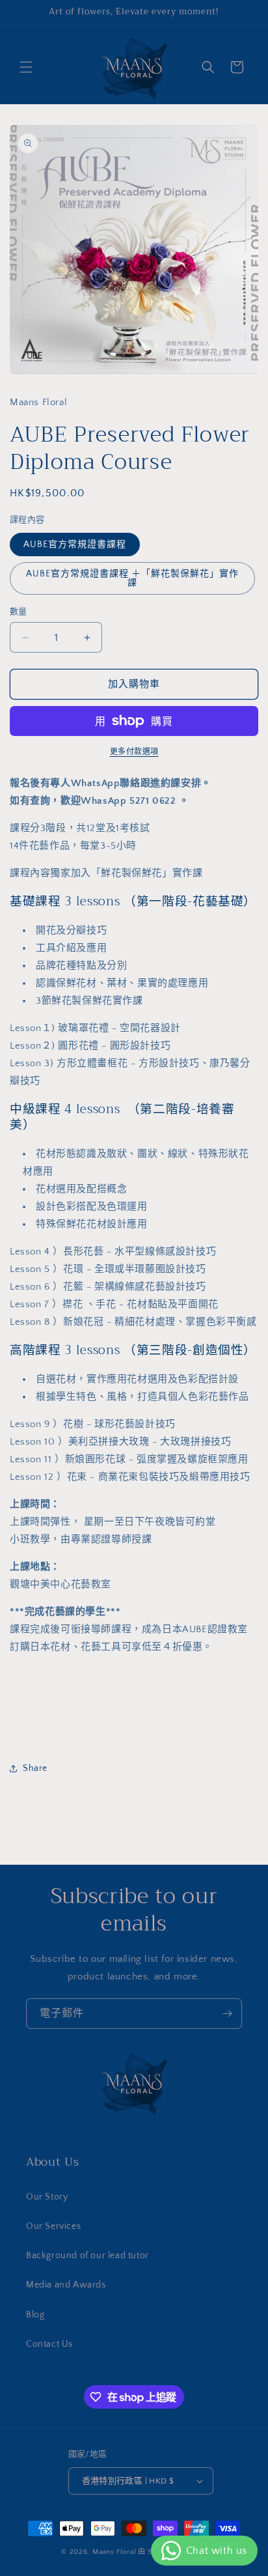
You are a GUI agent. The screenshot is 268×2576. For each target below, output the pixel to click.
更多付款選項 (134, 752)
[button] (26, 67)
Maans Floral (114, 2552)
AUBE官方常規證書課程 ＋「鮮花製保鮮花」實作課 (132, 578)
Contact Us (49, 2344)
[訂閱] (227, 2014)
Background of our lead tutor (87, 2256)
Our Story (47, 2197)
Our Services (53, 2226)
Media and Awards (66, 2285)
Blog (35, 2315)
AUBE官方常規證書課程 (75, 545)
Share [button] (35, 1768)
